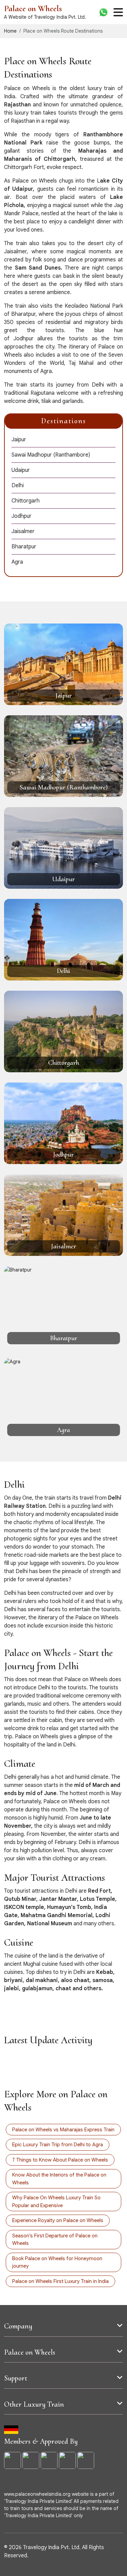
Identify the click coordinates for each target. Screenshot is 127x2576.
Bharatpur (24, 547)
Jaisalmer (23, 531)
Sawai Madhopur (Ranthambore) (51, 455)
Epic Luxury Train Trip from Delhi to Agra (58, 2145)
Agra (17, 562)
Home (10, 31)
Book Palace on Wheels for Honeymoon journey (57, 2262)
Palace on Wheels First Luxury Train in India (60, 2281)
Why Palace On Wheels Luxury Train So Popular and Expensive (56, 2202)
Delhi (18, 485)
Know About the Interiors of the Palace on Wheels (59, 2179)
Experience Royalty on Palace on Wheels (58, 2220)
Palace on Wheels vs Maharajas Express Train (63, 2130)
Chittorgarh (26, 501)
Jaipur (19, 440)
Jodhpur (22, 516)
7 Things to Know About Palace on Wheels (60, 2160)
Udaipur (21, 470)
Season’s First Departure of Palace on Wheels (55, 2240)
